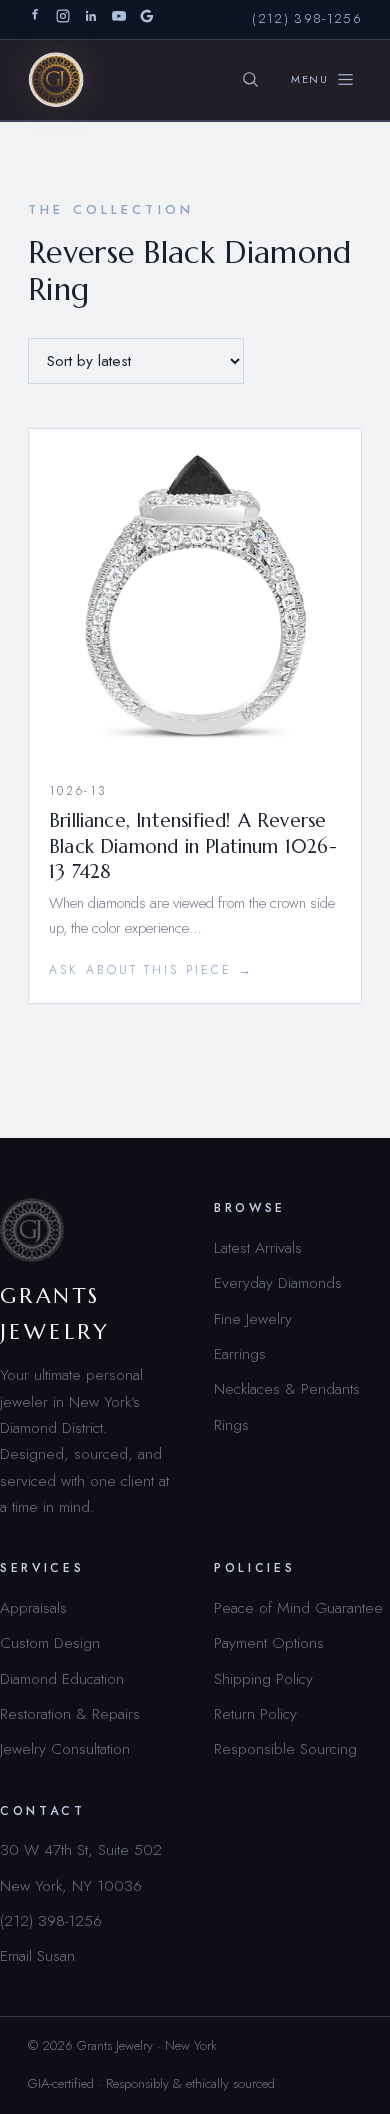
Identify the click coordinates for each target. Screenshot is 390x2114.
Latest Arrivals (258, 1247)
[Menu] (323, 80)
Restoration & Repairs (70, 1713)
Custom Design (50, 1642)
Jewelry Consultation (65, 1748)
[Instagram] (63, 19)
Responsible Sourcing (285, 1748)
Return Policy (255, 1713)
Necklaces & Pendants (287, 1388)
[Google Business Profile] (147, 19)
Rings (231, 1424)
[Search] (251, 80)
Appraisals (33, 1607)
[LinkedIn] (91, 19)
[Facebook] (35, 19)
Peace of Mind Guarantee (298, 1607)
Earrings (240, 1353)
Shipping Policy (263, 1678)
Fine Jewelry (253, 1318)
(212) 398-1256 (307, 18)
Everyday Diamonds (278, 1282)
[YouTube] (119, 19)
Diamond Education (62, 1678)
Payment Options (269, 1642)
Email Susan (37, 1955)
